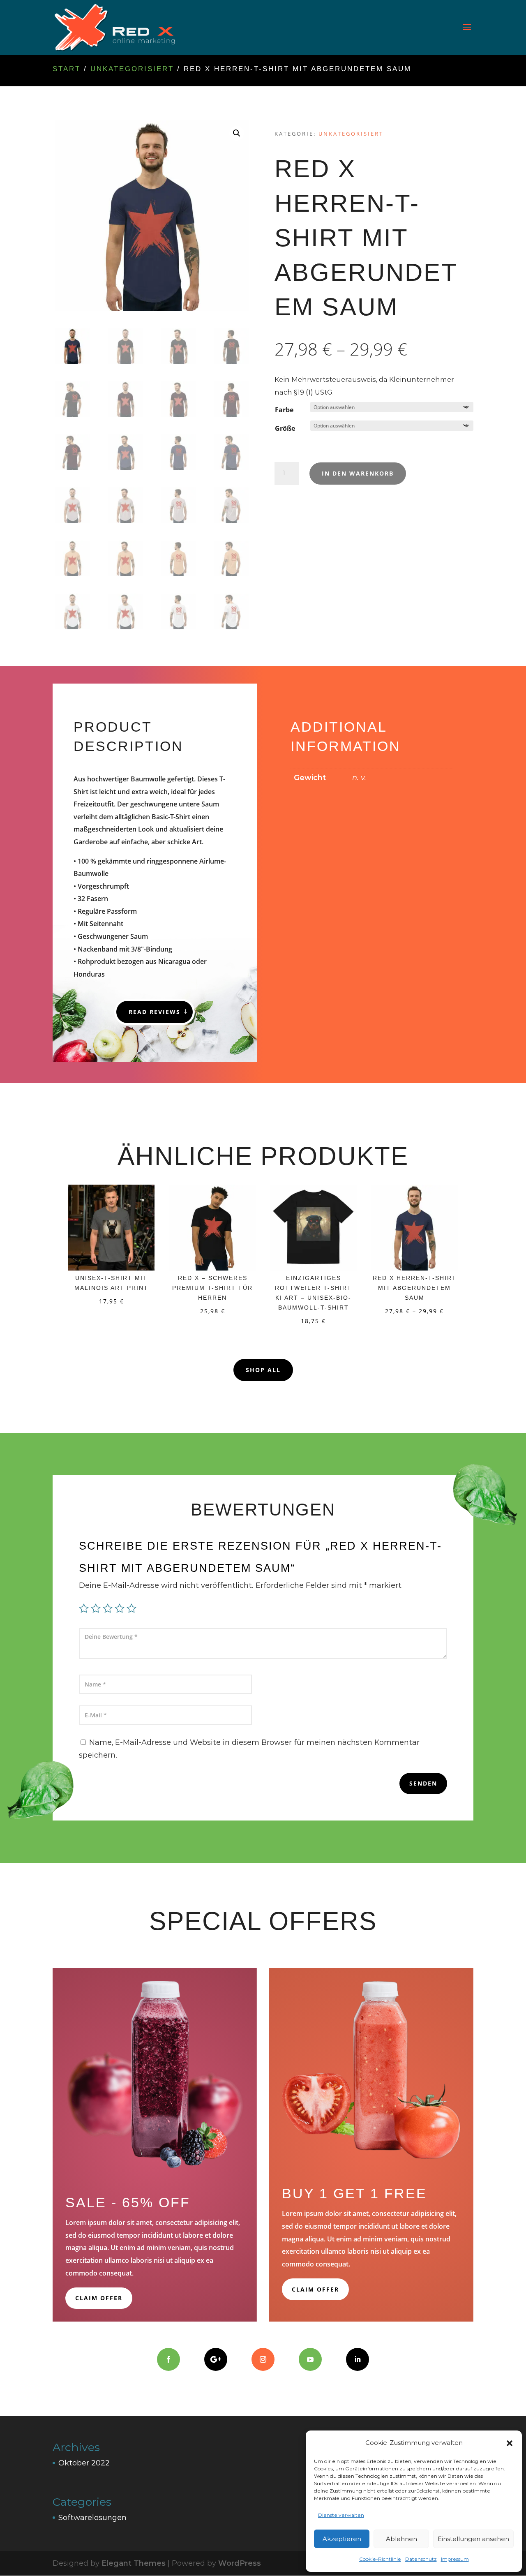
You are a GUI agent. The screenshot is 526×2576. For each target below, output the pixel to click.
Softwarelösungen (92, 2518)
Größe (285, 428)
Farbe (284, 410)
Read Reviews (155, 1012)
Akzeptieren (342, 2539)
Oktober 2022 (84, 2463)
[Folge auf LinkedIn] (358, 2359)
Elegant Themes (134, 2563)
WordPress (240, 2563)
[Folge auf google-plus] (216, 2359)
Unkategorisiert (132, 69)
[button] (510, 2443)
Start (67, 69)
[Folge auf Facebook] (168, 2359)
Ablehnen (401, 2539)
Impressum (455, 2559)
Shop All (263, 1370)
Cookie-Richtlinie (380, 2559)
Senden (423, 1783)
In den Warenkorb (358, 473)
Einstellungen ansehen (473, 2539)
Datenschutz (421, 2559)
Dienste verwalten (341, 2515)
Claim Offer (99, 2298)
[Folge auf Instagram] (263, 2359)
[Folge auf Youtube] (310, 2359)
